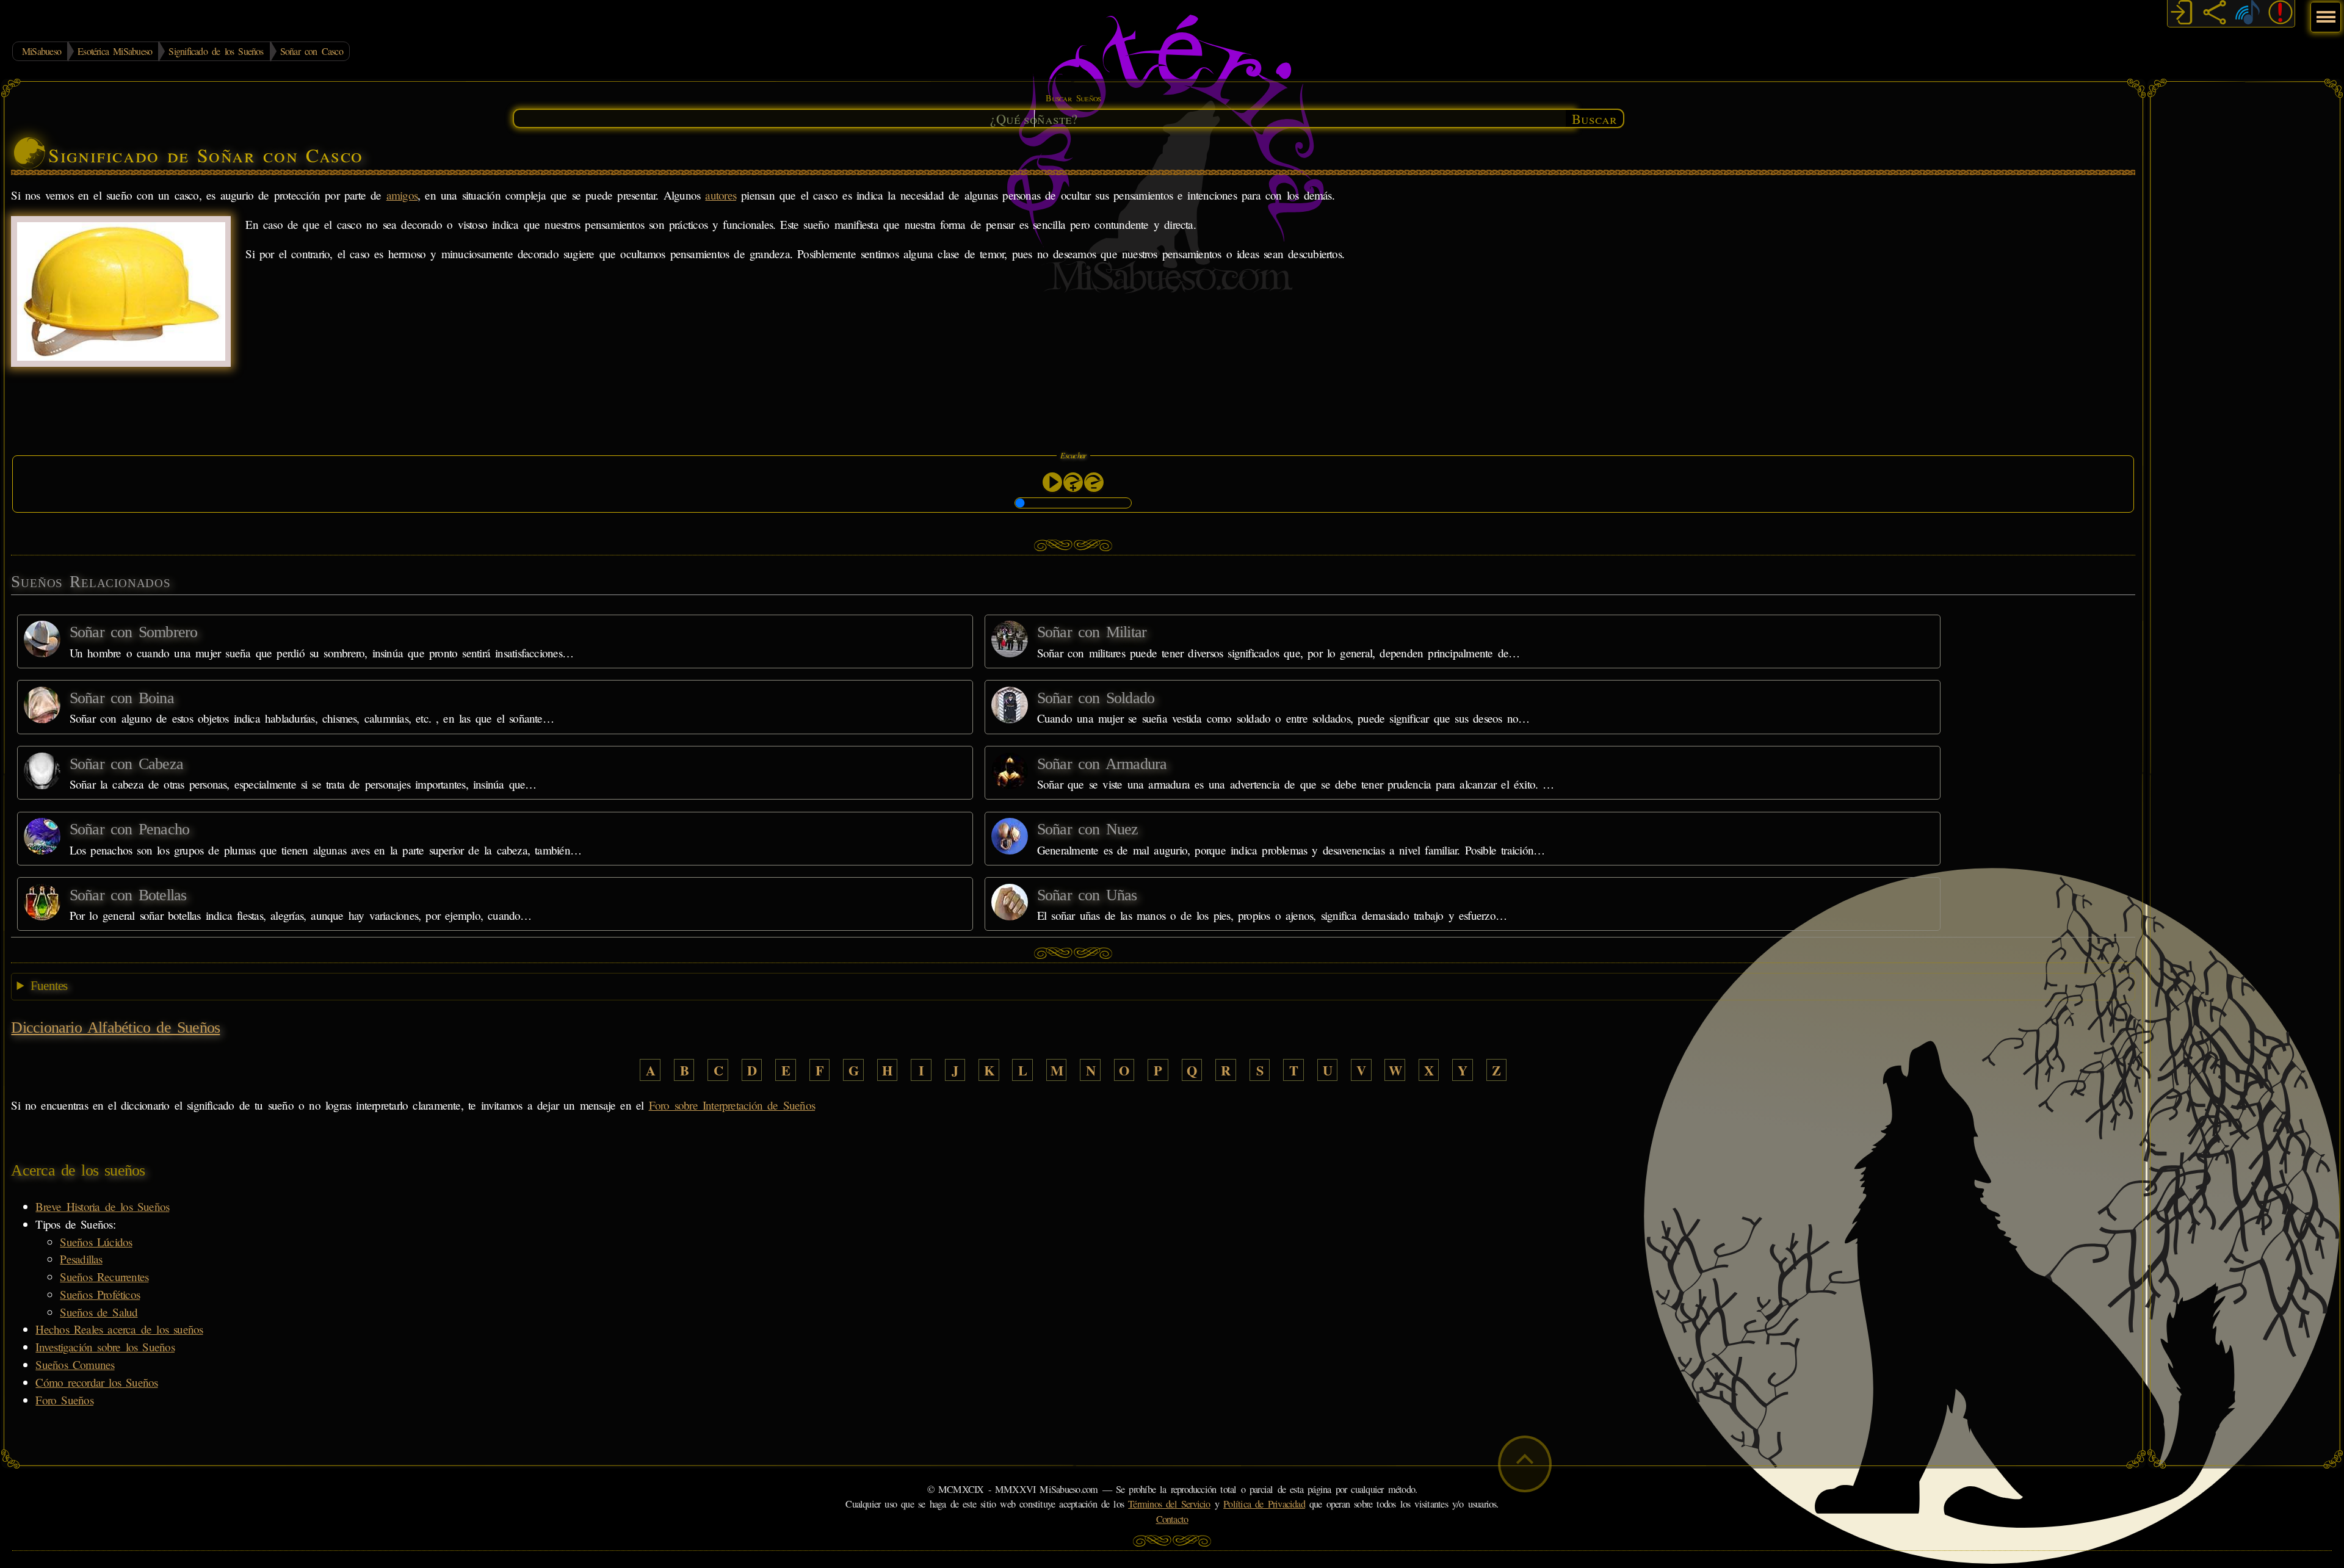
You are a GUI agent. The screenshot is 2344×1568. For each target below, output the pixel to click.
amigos (402, 195)
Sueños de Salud (99, 1312)
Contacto (1172, 1519)
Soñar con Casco (312, 51)
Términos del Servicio (1169, 1504)
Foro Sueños (64, 1400)
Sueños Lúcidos (96, 1242)
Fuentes (49, 986)
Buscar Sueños (1073, 98)
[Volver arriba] (1525, 1464)
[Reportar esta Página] (2281, 14)
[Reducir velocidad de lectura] (1094, 482)
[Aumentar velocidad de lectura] (1073, 482)
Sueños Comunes (75, 1364)
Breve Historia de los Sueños (102, 1206)
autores (721, 195)
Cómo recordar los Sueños (96, 1382)
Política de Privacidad (1264, 1504)
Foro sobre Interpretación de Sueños (732, 1105)
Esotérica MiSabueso (115, 51)
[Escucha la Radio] (2248, 14)
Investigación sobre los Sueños (105, 1347)
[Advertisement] (2245, 272)
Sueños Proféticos (100, 1294)
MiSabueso (42, 51)
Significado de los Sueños (216, 51)
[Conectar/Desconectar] (2182, 14)
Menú (2324, 11)
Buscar (1594, 118)
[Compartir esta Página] (2215, 14)
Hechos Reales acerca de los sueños (119, 1329)
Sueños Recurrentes (104, 1277)
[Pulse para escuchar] (1052, 482)
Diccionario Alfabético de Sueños (115, 1028)
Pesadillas (81, 1259)
